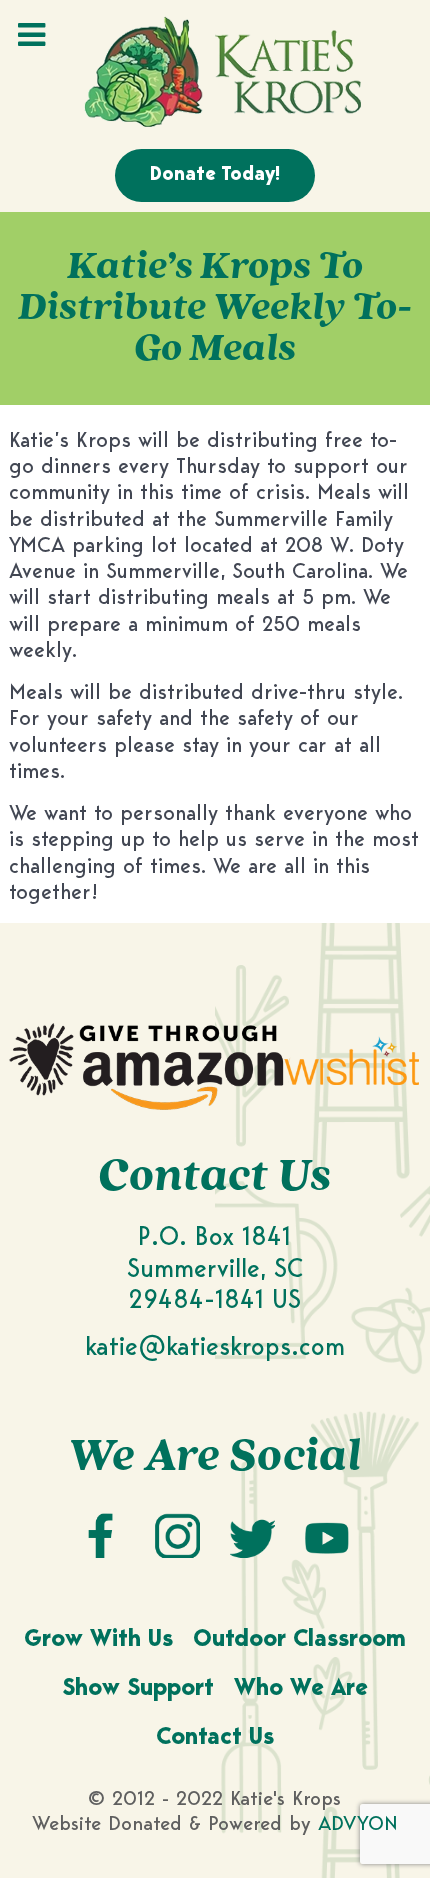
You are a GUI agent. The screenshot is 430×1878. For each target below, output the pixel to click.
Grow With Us (98, 1640)
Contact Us (215, 1738)
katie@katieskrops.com (215, 1348)
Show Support (138, 1689)
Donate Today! (215, 175)
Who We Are (301, 1689)
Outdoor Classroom (299, 1640)
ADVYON (358, 1825)
